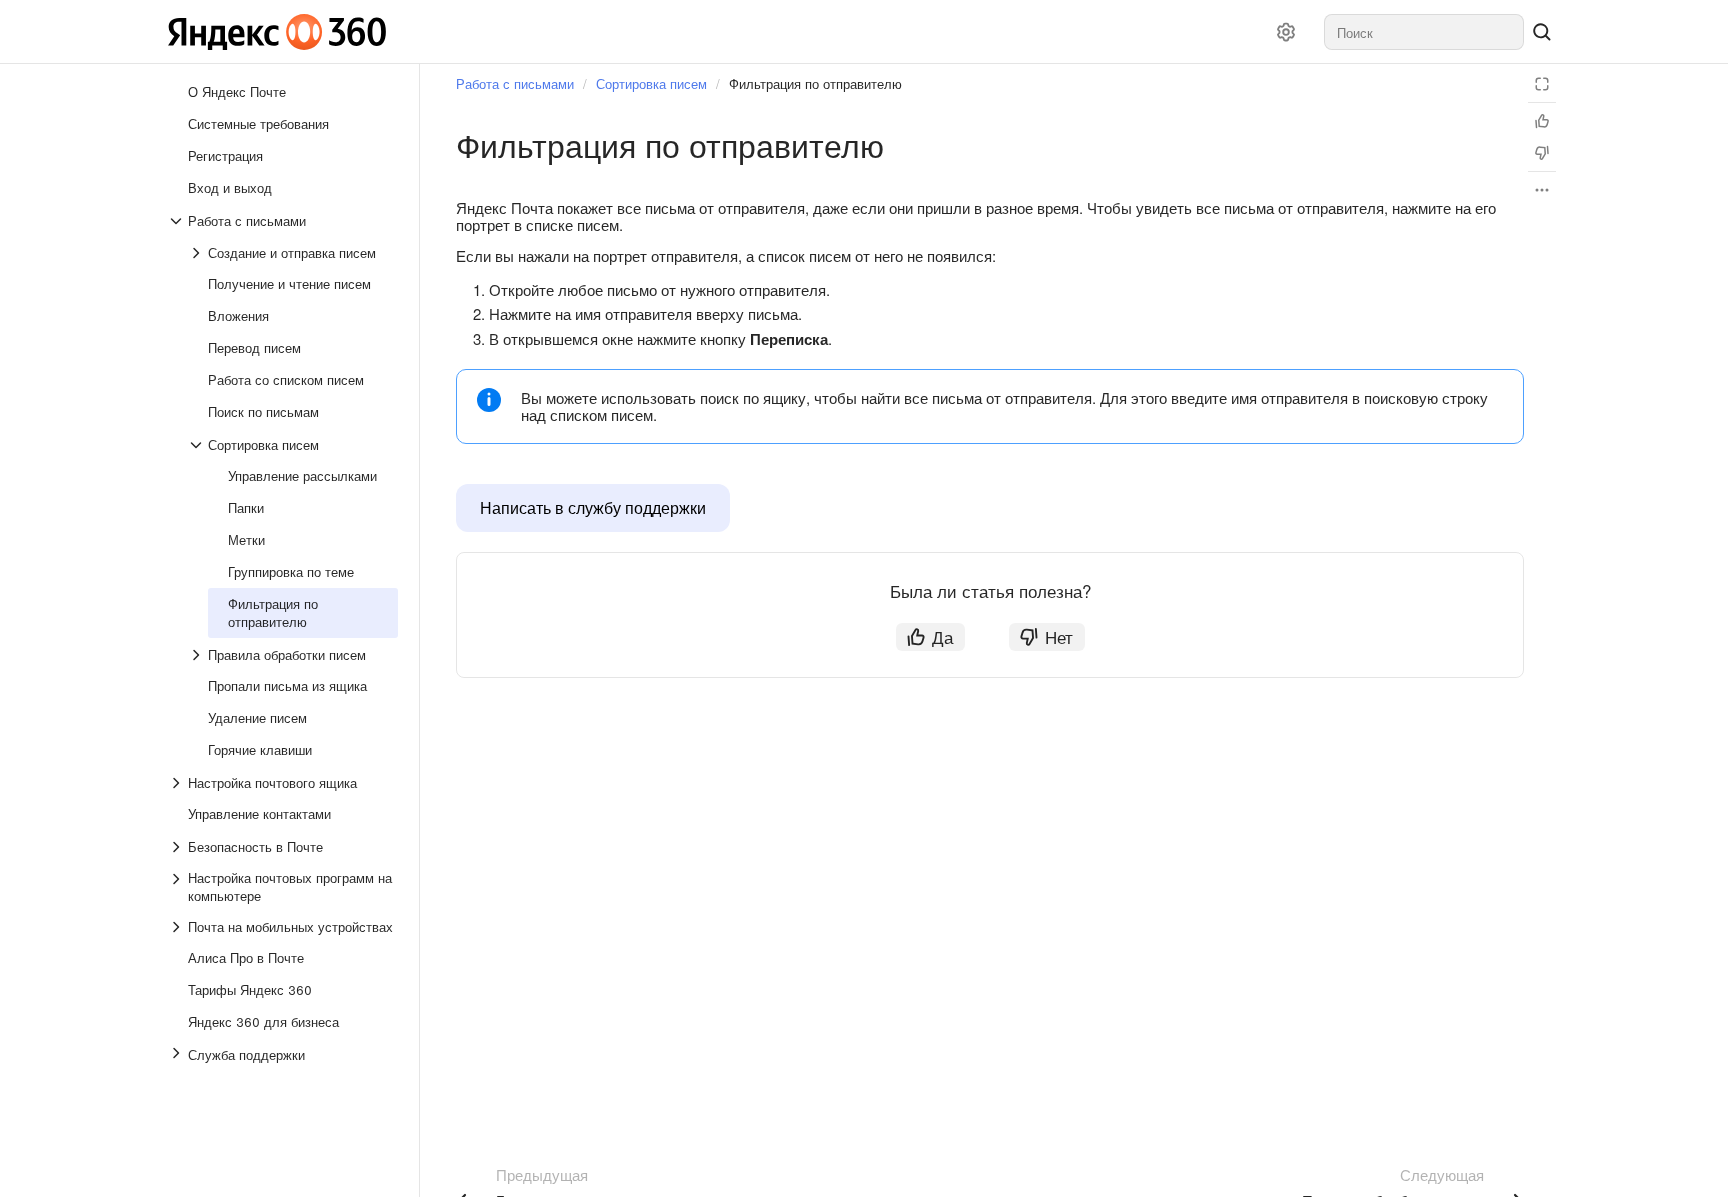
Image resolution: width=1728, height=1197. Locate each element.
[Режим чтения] (1542, 84)
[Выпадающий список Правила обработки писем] (198, 655)
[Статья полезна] (1542, 121)
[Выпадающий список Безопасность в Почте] (178, 847)
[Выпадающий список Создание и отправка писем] (198, 253)
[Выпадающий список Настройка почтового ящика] (178, 783)
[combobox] (1424, 32)
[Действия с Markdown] (1542, 190)
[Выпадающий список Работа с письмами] (178, 221)
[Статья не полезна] (1542, 153)
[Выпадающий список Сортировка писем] (198, 445)
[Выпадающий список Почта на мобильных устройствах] (178, 927)
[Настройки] (1286, 32)
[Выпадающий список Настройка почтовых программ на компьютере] (178, 887)
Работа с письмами (515, 83)
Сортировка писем (651, 83)
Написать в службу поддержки (593, 507)
